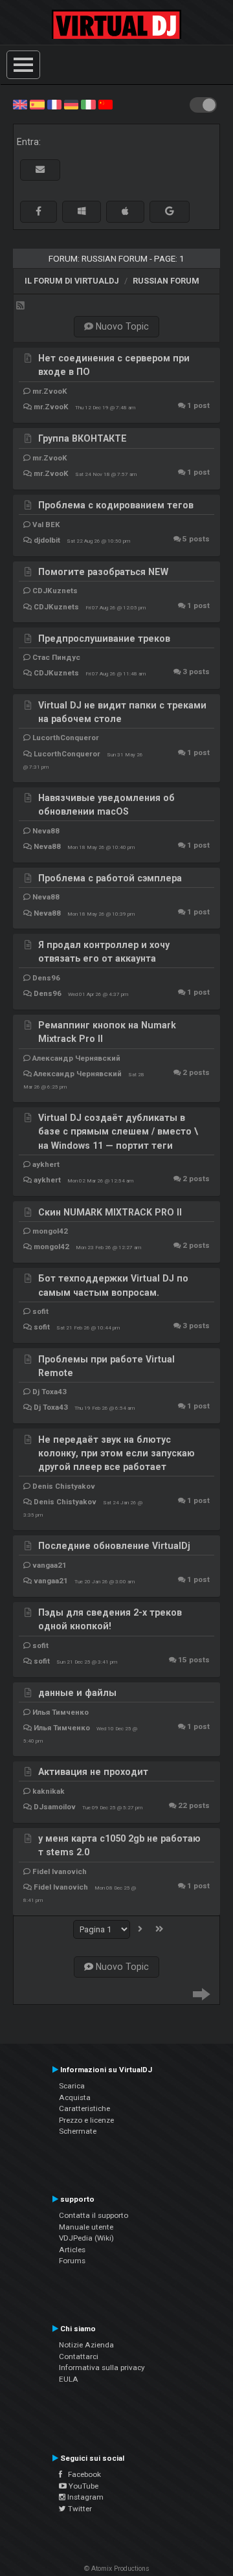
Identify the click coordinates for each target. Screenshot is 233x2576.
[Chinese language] (105, 104)
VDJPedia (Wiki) (86, 2238)
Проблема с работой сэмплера (110, 878)
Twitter (79, 2509)
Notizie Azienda (86, 2345)
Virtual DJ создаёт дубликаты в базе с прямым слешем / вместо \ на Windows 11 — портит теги (118, 1132)
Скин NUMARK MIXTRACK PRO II (110, 1212)
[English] (20, 104)
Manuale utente (86, 2227)
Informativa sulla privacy (102, 2367)
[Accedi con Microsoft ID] (82, 211)
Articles (72, 2250)
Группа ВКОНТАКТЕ (83, 438)
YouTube (83, 2486)
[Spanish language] (37, 104)
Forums (72, 2261)
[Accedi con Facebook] (39, 211)
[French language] (54, 104)
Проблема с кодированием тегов (116, 505)
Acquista (75, 2097)
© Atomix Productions (117, 2569)
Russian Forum (166, 281)
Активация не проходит (93, 1772)
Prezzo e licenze (86, 2120)
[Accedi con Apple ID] (125, 211)
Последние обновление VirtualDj (114, 1546)
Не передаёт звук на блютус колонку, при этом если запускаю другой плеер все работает (116, 1453)
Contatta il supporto (94, 2215)
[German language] (71, 104)
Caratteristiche (84, 2108)
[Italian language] (88, 104)
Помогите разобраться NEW (103, 572)
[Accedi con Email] (40, 170)
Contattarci (79, 2356)
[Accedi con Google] (170, 211)
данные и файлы (77, 1693)
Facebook (82, 2474)
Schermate (78, 2131)
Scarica (72, 2086)
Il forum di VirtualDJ (72, 281)
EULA (69, 2379)
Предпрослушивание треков (104, 638)
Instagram (84, 2497)
